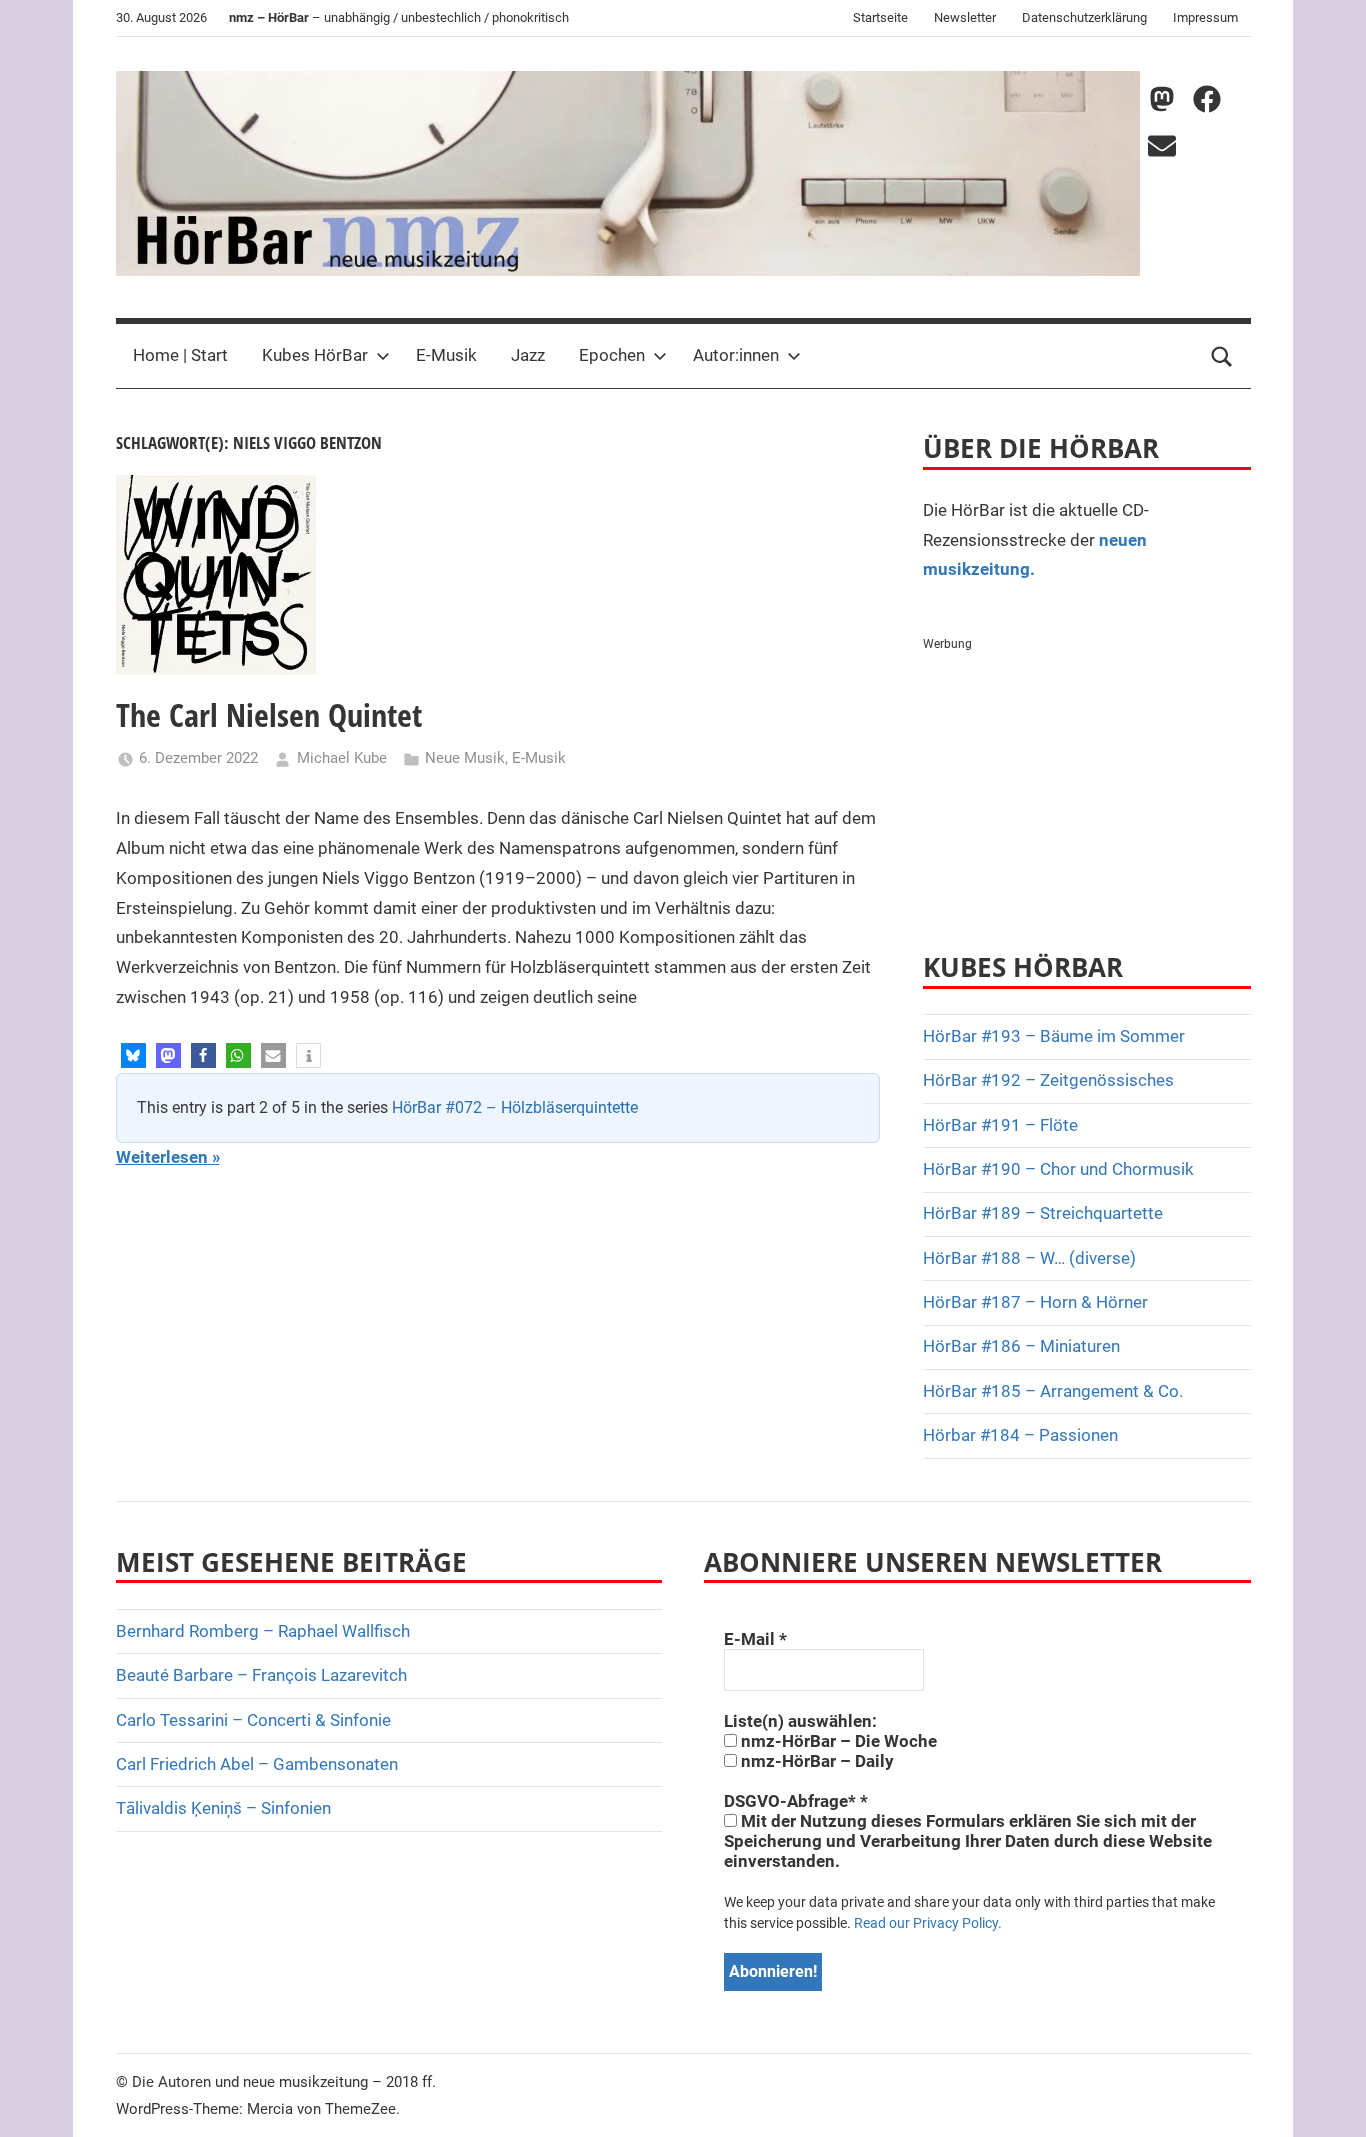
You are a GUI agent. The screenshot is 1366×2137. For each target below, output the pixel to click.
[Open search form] (1222, 356)
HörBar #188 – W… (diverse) (1029, 1258)
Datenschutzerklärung (1084, 17)
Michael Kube (342, 758)
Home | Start (180, 355)
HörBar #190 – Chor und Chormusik (1058, 1169)
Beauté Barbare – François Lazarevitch (261, 1675)
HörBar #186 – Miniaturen (1021, 1346)
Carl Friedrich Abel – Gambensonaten (257, 1764)
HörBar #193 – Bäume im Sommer (1054, 1036)
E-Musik (446, 355)
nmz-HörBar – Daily (815, 1761)
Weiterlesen (162, 1157)
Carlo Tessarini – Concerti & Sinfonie (253, 1720)
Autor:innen (736, 355)
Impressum (1205, 17)
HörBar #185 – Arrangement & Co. (1053, 1391)
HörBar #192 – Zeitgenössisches (1048, 1080)
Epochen (612, 355)
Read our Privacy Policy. (928, 1923)
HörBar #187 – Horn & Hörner (1035, 1302)
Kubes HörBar (315, 355)
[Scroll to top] (1328, 2099)
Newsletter (965, 17)
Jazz (528, 355)
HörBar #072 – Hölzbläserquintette (515, 1107)
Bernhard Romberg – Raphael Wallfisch (263, 1631)
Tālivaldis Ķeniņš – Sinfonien (223, 1808)
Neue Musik (465, 758)
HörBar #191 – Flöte (1000, 1125)
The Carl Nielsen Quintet (269, 714)
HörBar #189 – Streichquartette (1043, 1213)
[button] (133, 1055)
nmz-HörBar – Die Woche (837, 1741)
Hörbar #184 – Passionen (1020, 1435)
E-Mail (755, 1639)
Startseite (880, 17)
